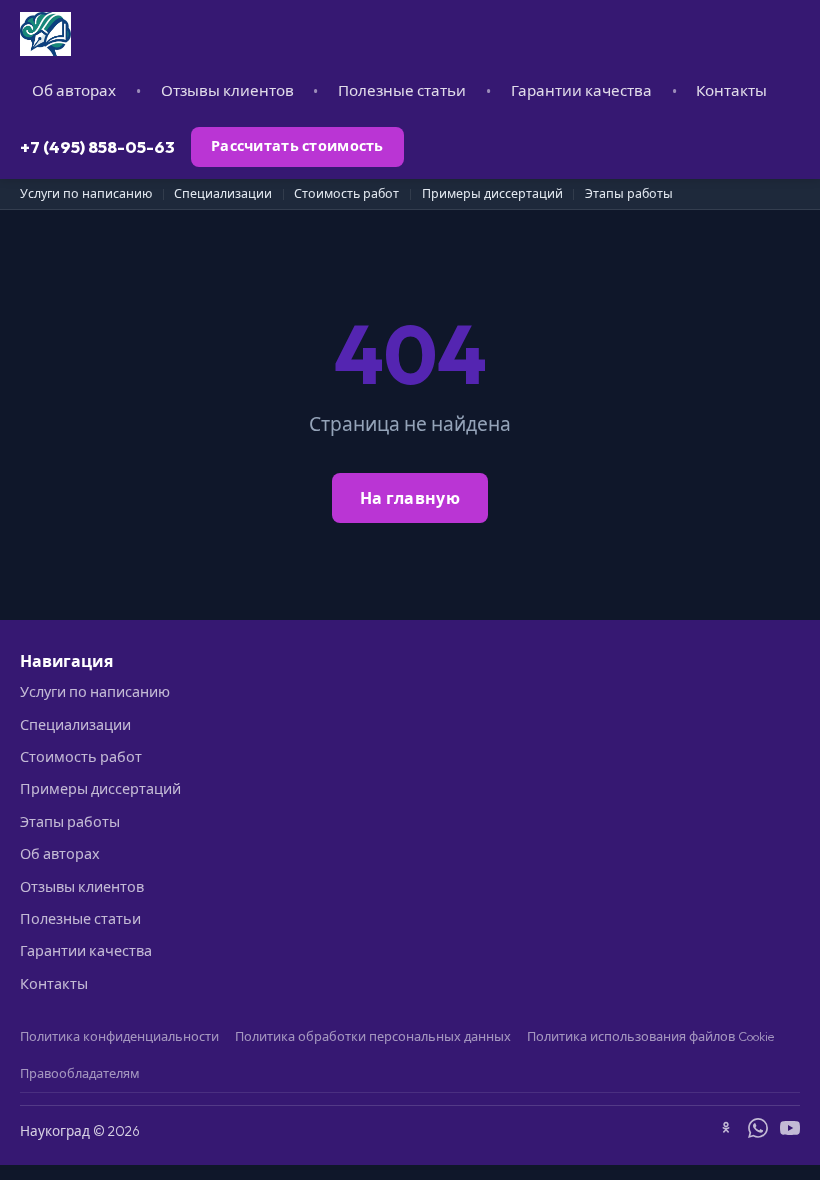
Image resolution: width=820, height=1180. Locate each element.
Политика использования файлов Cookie (650, 1036)
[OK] (726, 1131)
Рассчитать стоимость (297, 146)
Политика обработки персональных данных (373, 1036)
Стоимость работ (346, 193)
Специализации (223, 193)
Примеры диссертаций (492, 193)
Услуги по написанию (86, 193)
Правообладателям (80, 1073)
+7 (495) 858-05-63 (97, 146)
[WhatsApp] (758, 1131)
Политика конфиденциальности (119, 1036)
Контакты (731, 90)
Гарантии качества (581, 90)
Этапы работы (629, 193)
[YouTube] (790, 1131)
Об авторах (74, 90)
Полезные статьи (402, 90)
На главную (410, 498)
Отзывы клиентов (227, 90)
